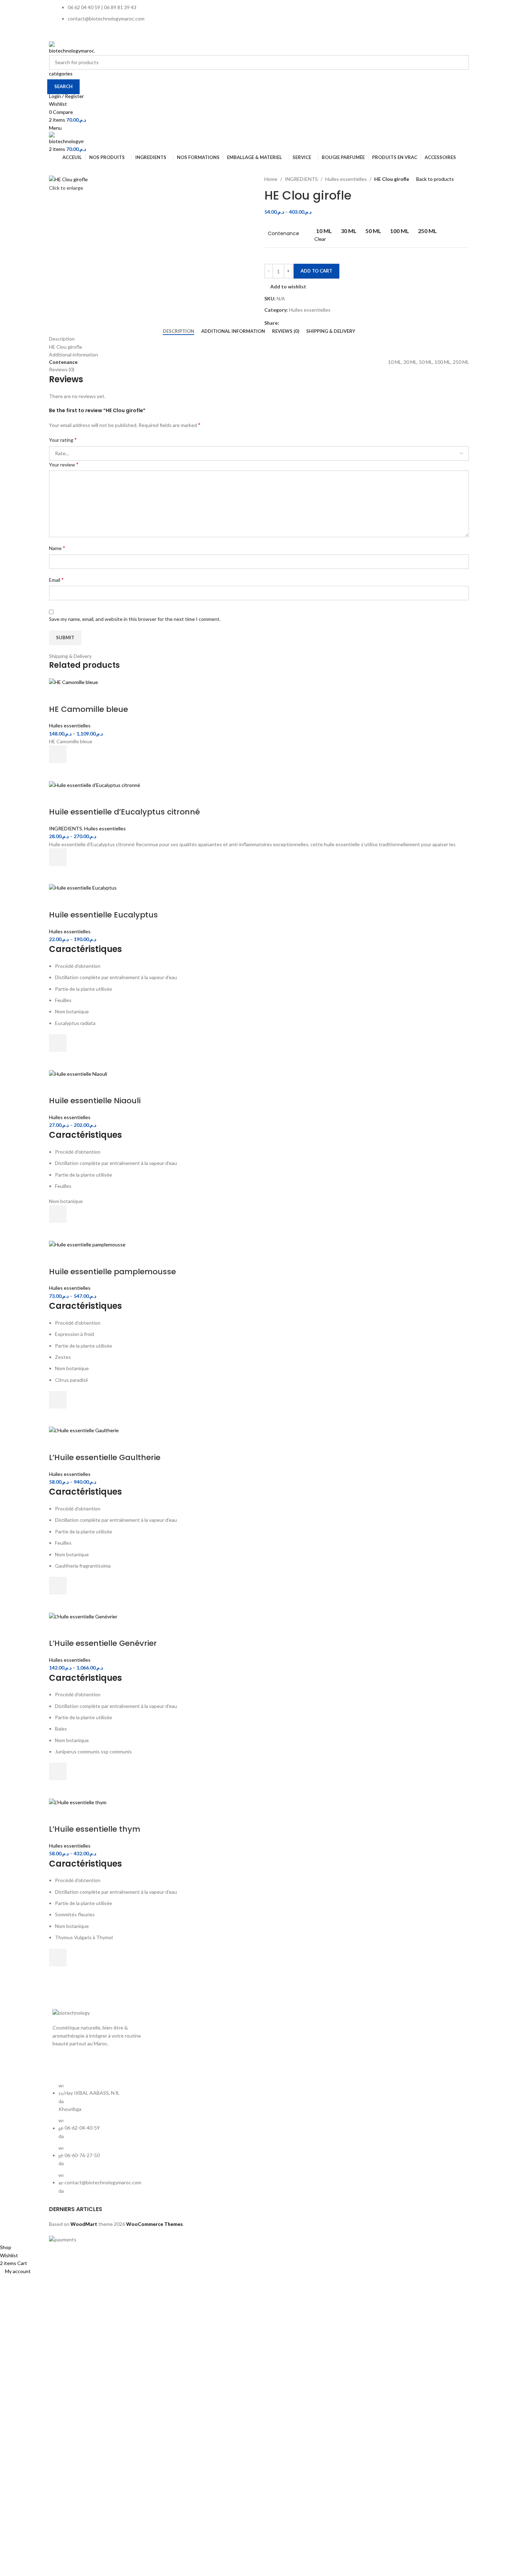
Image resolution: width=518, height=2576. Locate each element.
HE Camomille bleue (88, 709)
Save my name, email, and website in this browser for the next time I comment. (135, 619)
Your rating (63, 439)
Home (271, 179)
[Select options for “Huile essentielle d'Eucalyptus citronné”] (58, 857)
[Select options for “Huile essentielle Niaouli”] (58, 1214)
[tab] (178, 331)
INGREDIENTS (301, 179)
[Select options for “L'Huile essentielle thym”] (58, 1958)
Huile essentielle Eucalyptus (103, 915)
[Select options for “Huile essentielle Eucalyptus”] (58, 1043)
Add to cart (316, 271)
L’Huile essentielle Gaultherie (105, 1457)
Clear (320, 239)
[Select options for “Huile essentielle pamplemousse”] (58, 1400)
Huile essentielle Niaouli (95, 1101)
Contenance (283, 234)
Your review (64, 464)
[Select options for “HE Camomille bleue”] (58, 754)
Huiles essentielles (346, 179)
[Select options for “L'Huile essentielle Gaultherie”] (58, 1586)
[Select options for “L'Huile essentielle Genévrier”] (58, 1771)
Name (57, 548)
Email (56, 579)
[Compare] (58, 695)
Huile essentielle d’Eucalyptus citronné (124, 812)
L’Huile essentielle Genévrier (103, 1643)
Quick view (58, 772)
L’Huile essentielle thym (95, 1829)
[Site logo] (72, 47)
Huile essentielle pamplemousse (112, 1272)
